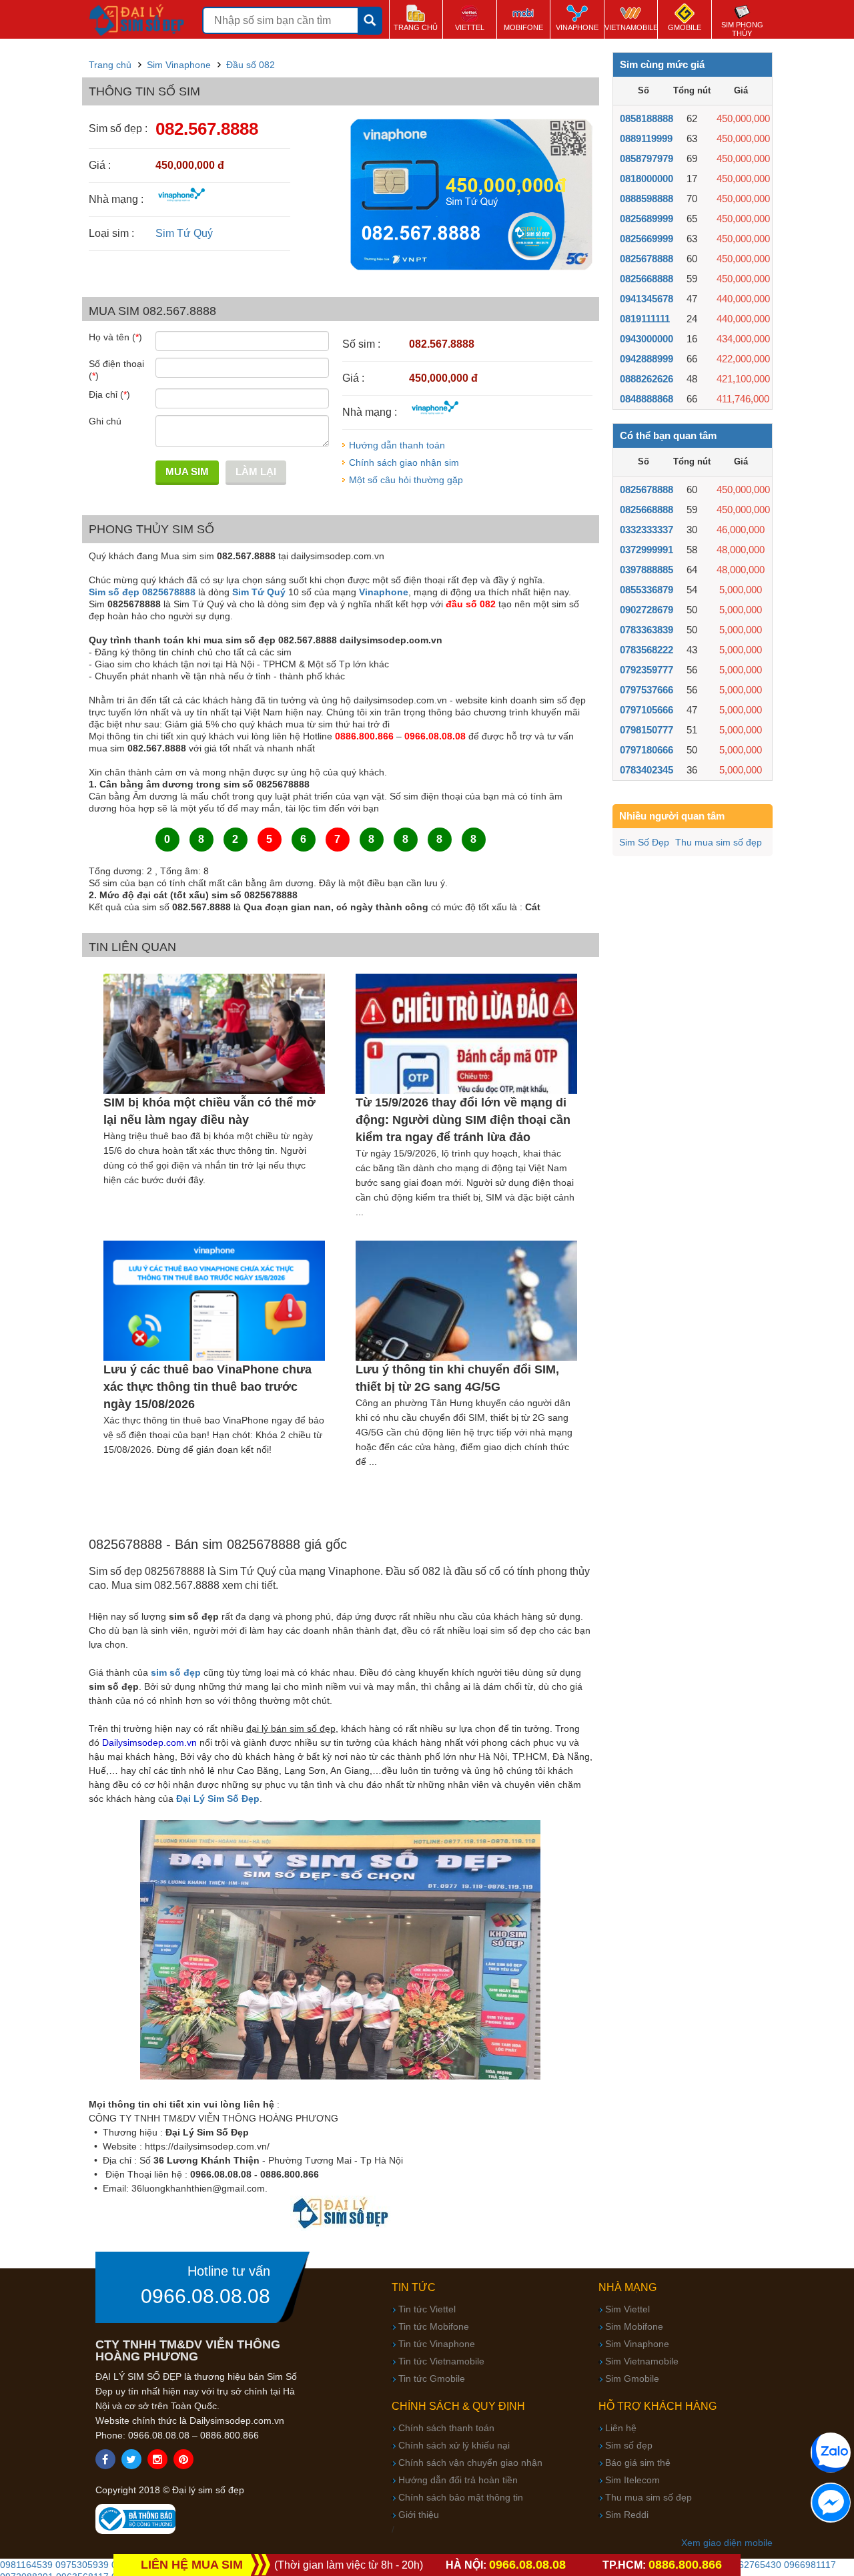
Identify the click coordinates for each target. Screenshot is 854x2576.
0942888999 (647, 359)
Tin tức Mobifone (434, 2326)
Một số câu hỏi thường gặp (406, 480)
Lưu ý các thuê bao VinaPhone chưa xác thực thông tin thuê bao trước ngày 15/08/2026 (207, 1387)
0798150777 (647, 730)
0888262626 (647, 379)
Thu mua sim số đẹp (719, 842)
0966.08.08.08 (205, 2296)
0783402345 (647, 770)
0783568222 (647, 650)
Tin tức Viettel (427, 2309)
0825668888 (647, 279)
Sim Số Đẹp (644, 842)
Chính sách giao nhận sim (404, 462)
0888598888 (647, 199)
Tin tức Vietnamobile (441, 2361)
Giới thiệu (419, 2515)
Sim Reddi (627, 2515)
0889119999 (646, 138)
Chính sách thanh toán (446, 2428)
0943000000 (647, 339)
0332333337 (647, 530)
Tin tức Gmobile (432, 2378)
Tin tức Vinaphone (437, 2344)
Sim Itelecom (632, 2480)
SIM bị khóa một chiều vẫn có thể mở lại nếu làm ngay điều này (209, 1111)
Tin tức (414, 2287)
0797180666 (647, 750)
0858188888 (647, 118)
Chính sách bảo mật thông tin (461, 2497)
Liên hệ (621, 2428)
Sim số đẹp (629, 2445)
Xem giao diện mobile (727, 2543)
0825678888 (647, 259)
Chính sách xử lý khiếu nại (454, 2445)
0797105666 (647, 710)
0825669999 (647, 239)
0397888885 (647, 570)
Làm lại (256, 471)
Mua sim (187, 471)
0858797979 (647, 158)
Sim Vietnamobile (642, 2361)
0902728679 (647, 610)
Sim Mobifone (634, 2326)
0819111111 (645, 319)
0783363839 (647, 630)
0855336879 (647, 590)
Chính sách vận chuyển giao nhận (470, 2463)
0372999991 (647, 550)
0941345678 (647, 299)
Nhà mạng (627, 2287)
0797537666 (647, 690)
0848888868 (647, 399)
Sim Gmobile (632, 2378)
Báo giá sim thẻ (638, 2463)
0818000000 (647, 179)
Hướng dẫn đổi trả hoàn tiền (458, 2480)
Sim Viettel (627, 2309)
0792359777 (647, 670)
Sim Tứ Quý (184, 233)
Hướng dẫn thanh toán (397, 445)
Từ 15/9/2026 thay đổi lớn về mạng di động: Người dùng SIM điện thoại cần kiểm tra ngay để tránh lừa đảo (463, 1120)
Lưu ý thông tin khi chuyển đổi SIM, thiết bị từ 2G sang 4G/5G (457, 1378)
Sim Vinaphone (637, 2344)
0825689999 (647, 219)
